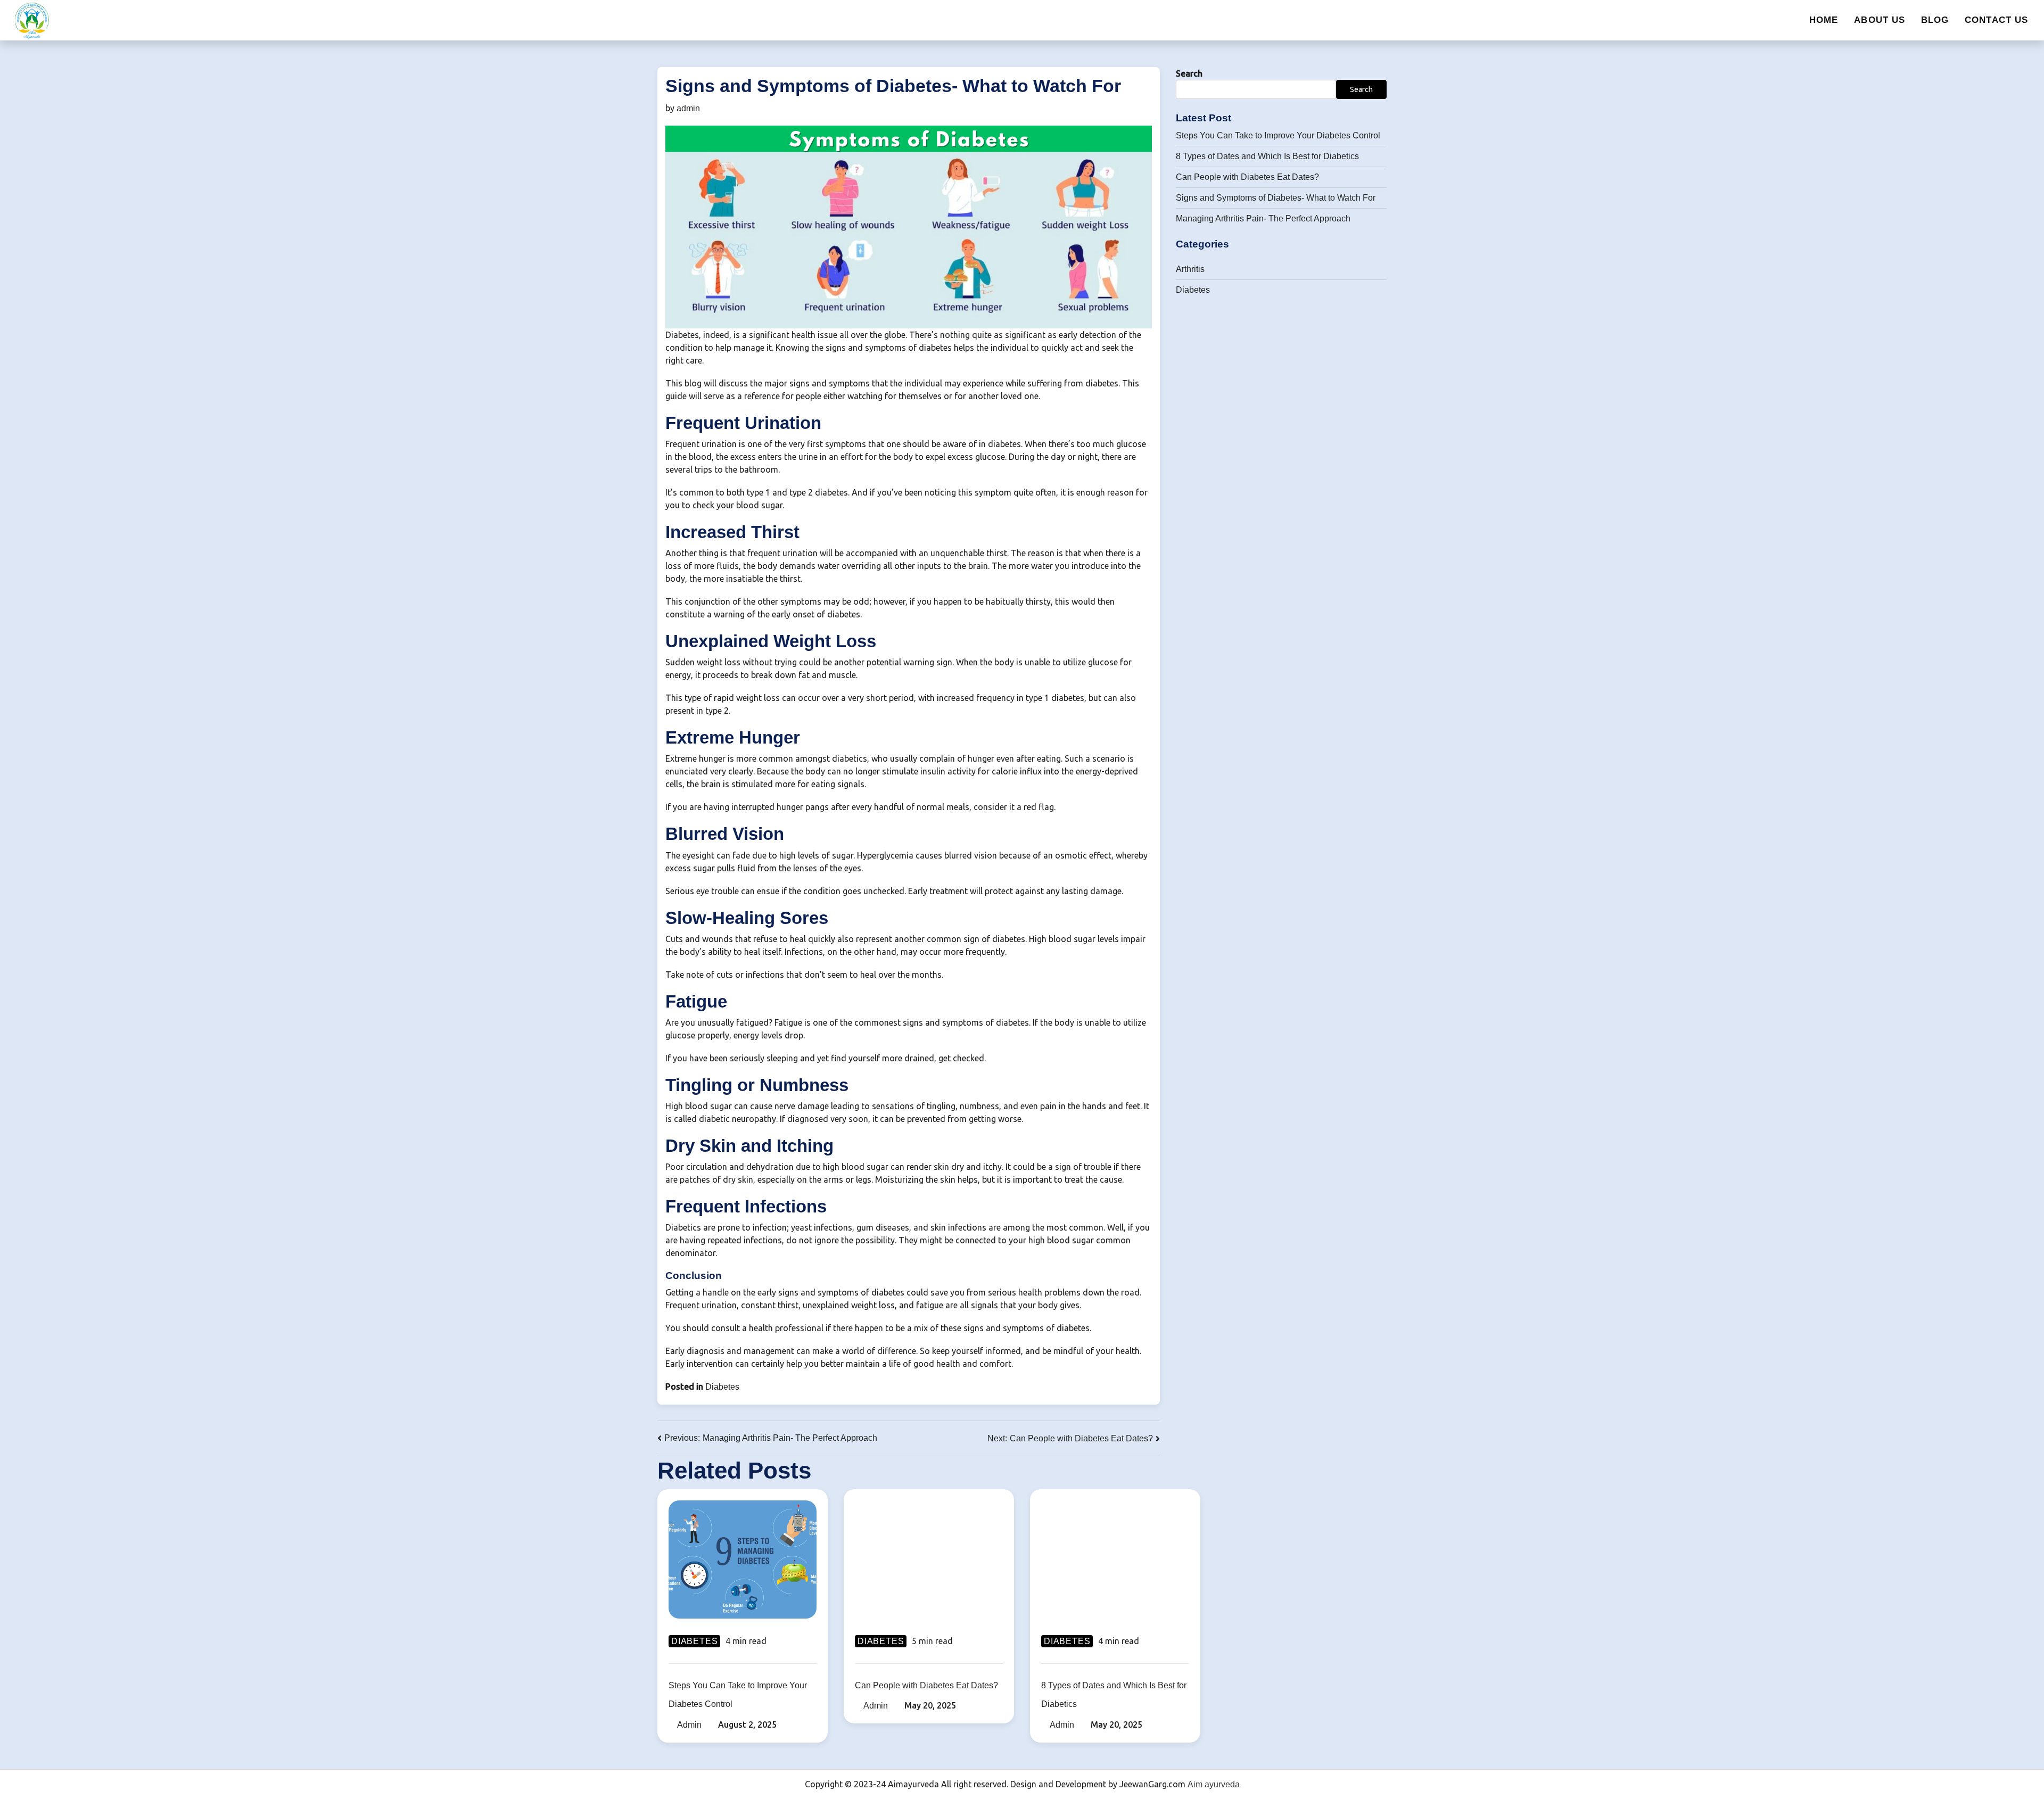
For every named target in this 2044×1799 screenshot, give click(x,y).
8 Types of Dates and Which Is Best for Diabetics (1267, 156)
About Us (1880, 20)
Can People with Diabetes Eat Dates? (1247, 177)
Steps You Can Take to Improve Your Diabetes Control (1278, 135)
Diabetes (722, 1387)
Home (1824, 20)
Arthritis (1190, 269)
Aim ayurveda (1214, 1784)
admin (688, 108)
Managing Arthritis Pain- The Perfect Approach (1263, 218)
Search (1189, 73)
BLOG (1935, 20)
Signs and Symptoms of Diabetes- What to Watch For (1276, 198)
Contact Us (1996, 20)
